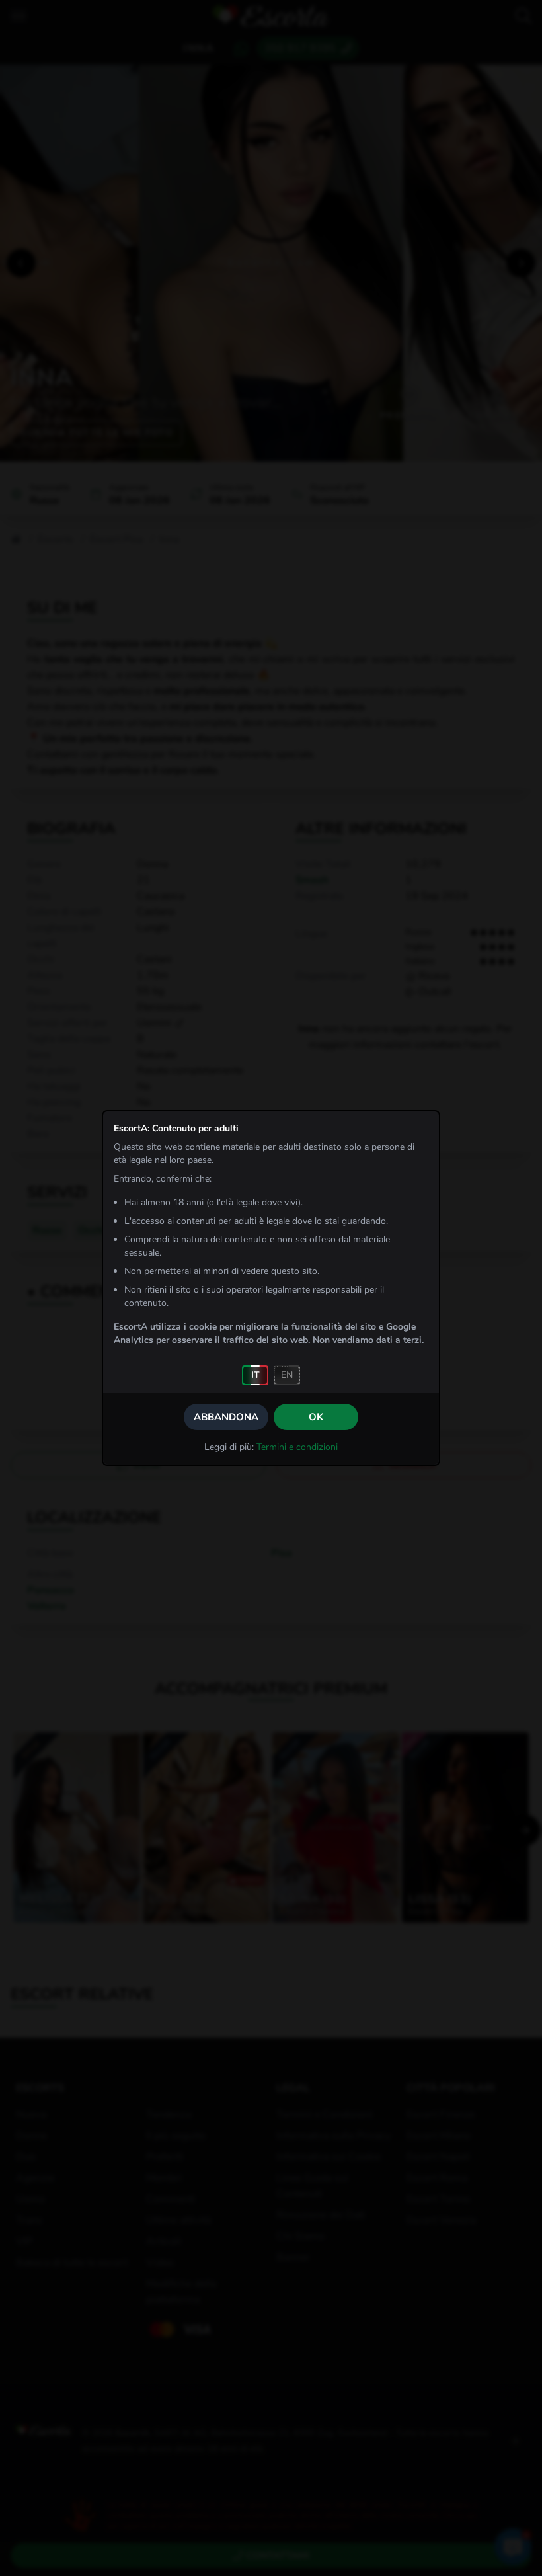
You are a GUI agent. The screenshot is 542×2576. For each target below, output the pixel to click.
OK (316, 1417)
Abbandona (226, 1417)
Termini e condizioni (297, 1447)
